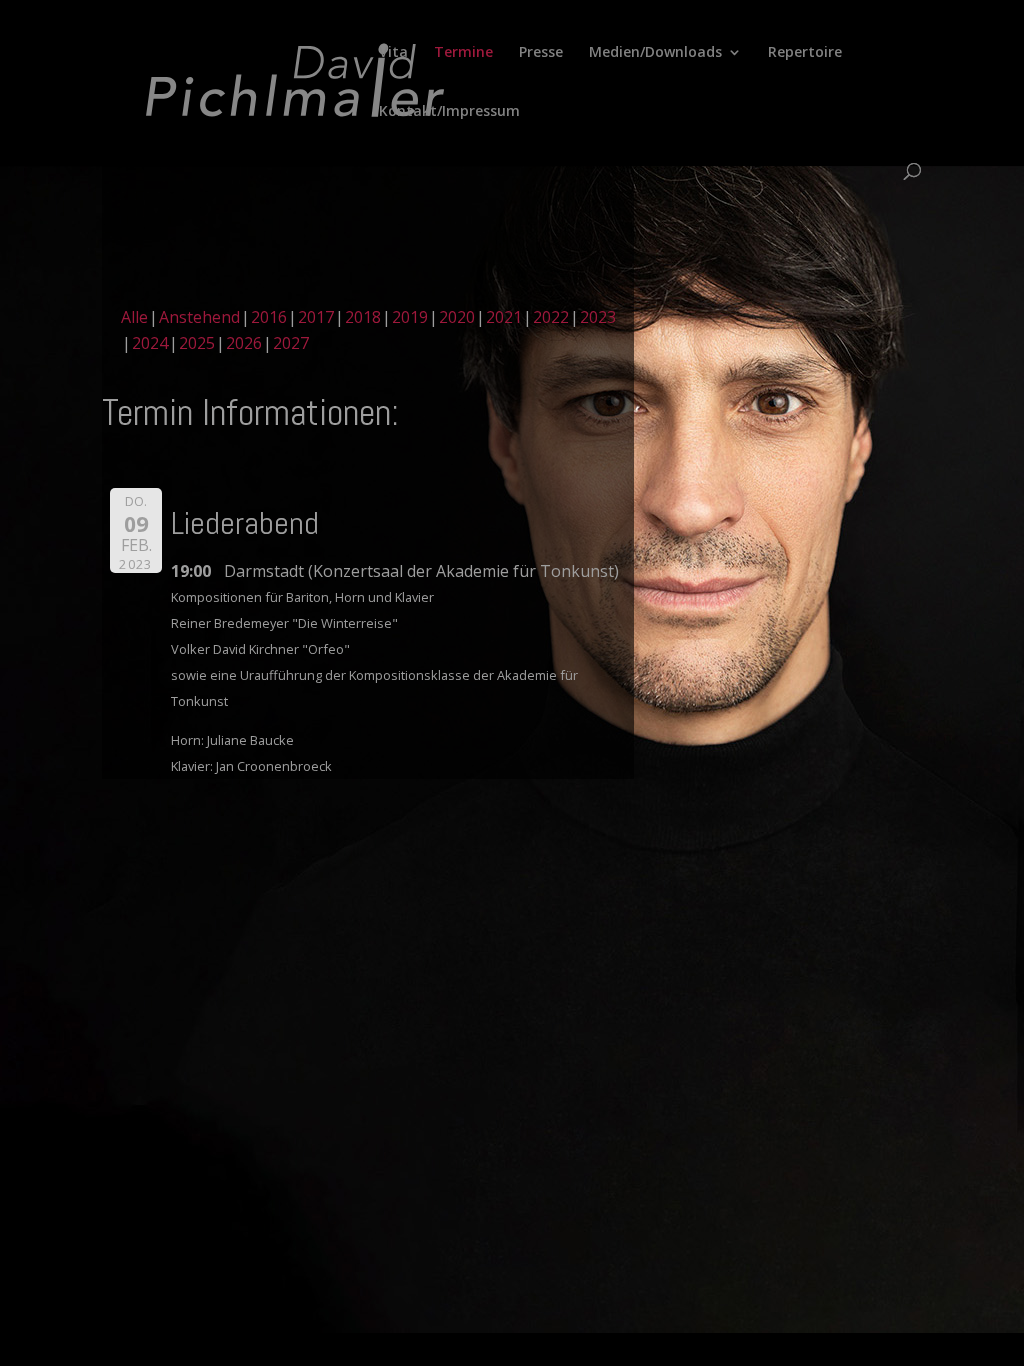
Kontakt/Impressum (449, 112)
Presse (541, 53)
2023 (598, 317)
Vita (393, 53)
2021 (504, 317)
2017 (316, 317)
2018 (363, 317)
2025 (197, 343)
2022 (551, 317)
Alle (134, 317)
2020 (457, 317)
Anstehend (199, 317)
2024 (150, 343)
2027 (291, 343)
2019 (410, 317)
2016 (269, 317)
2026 (244, 343)
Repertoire (805, 53)
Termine (463, 53)
